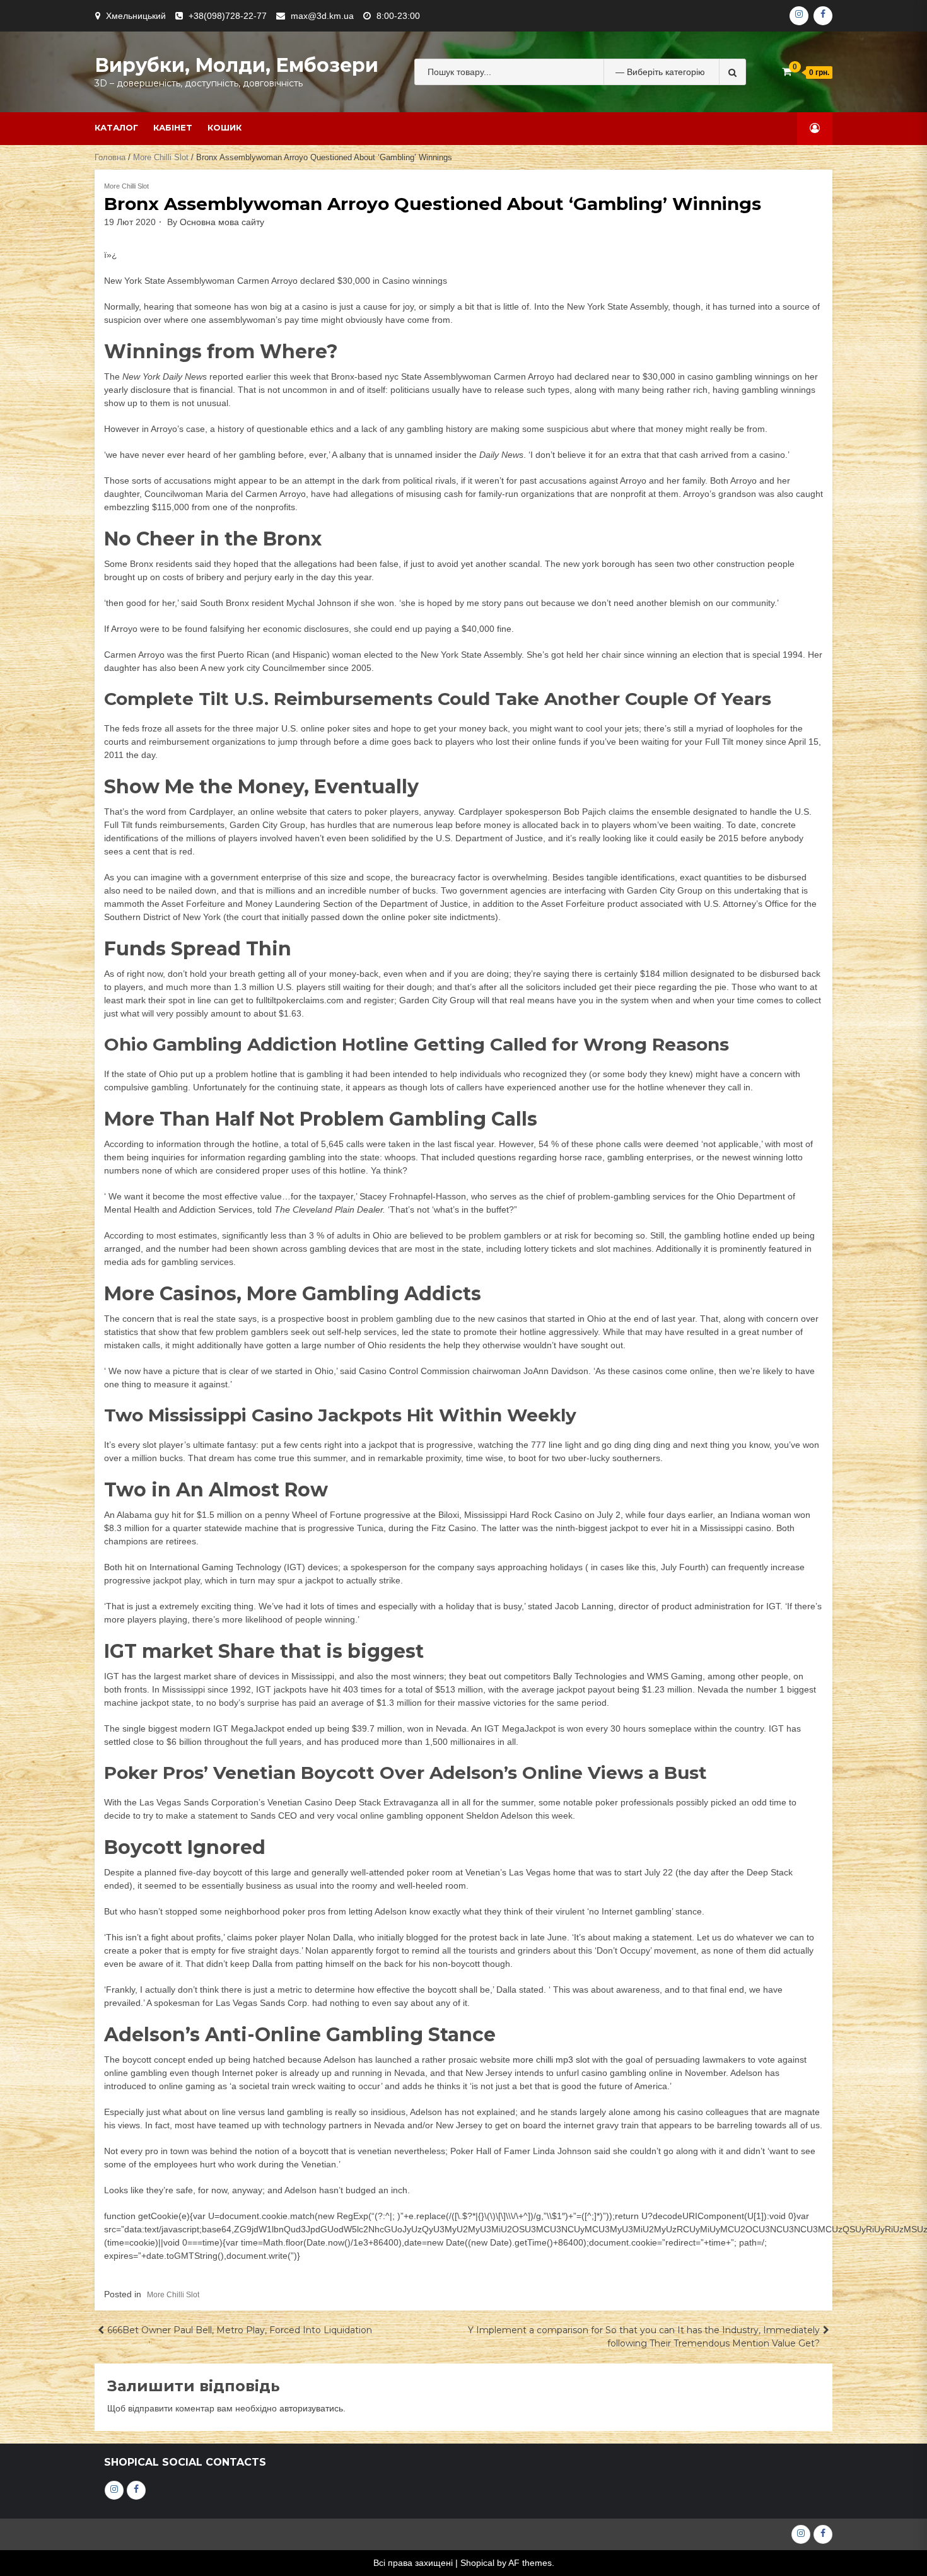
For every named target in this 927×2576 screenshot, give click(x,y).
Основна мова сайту (222, 222)
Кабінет (173, 127)
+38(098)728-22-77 (228, 16)
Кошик (224, 127)
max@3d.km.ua (322, 16)
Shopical (477, 2563)
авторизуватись (311, 2408)
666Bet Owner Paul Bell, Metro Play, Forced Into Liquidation (240, 2330)
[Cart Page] (787, 72)
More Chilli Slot (161, 157)
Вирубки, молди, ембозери (236, 65)
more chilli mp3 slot (551, 2060)
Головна (110, 157)
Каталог (116, 127)
